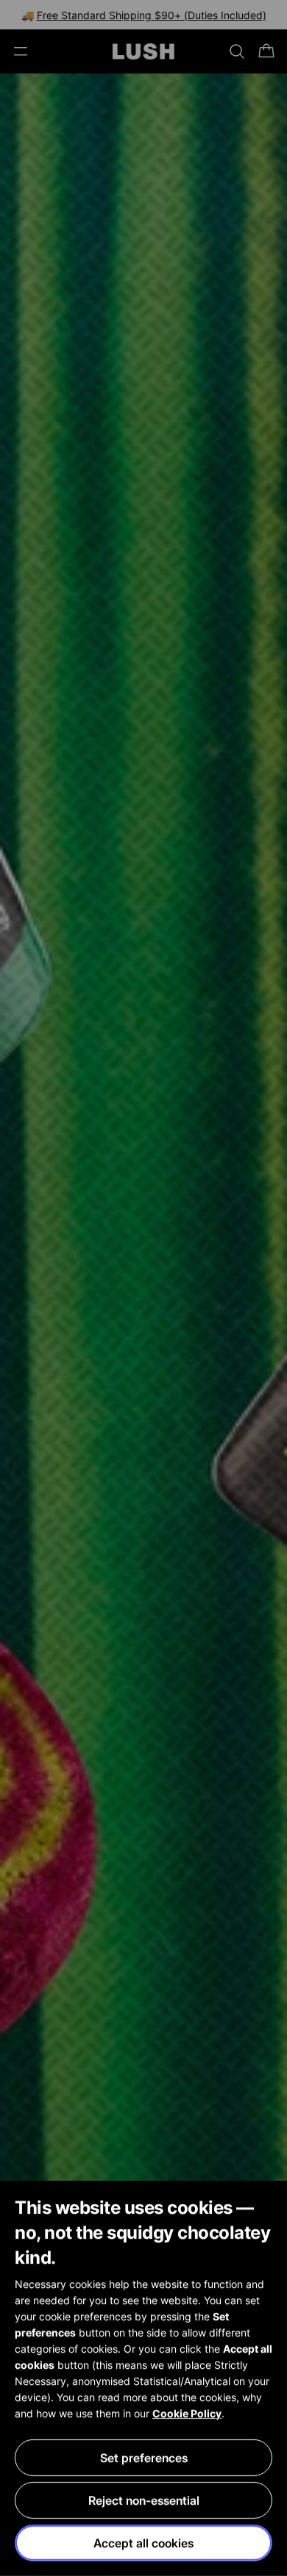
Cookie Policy (187, 2413)
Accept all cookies (143, 2543)
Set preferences (144, 2458)
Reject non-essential (144, 2500)
